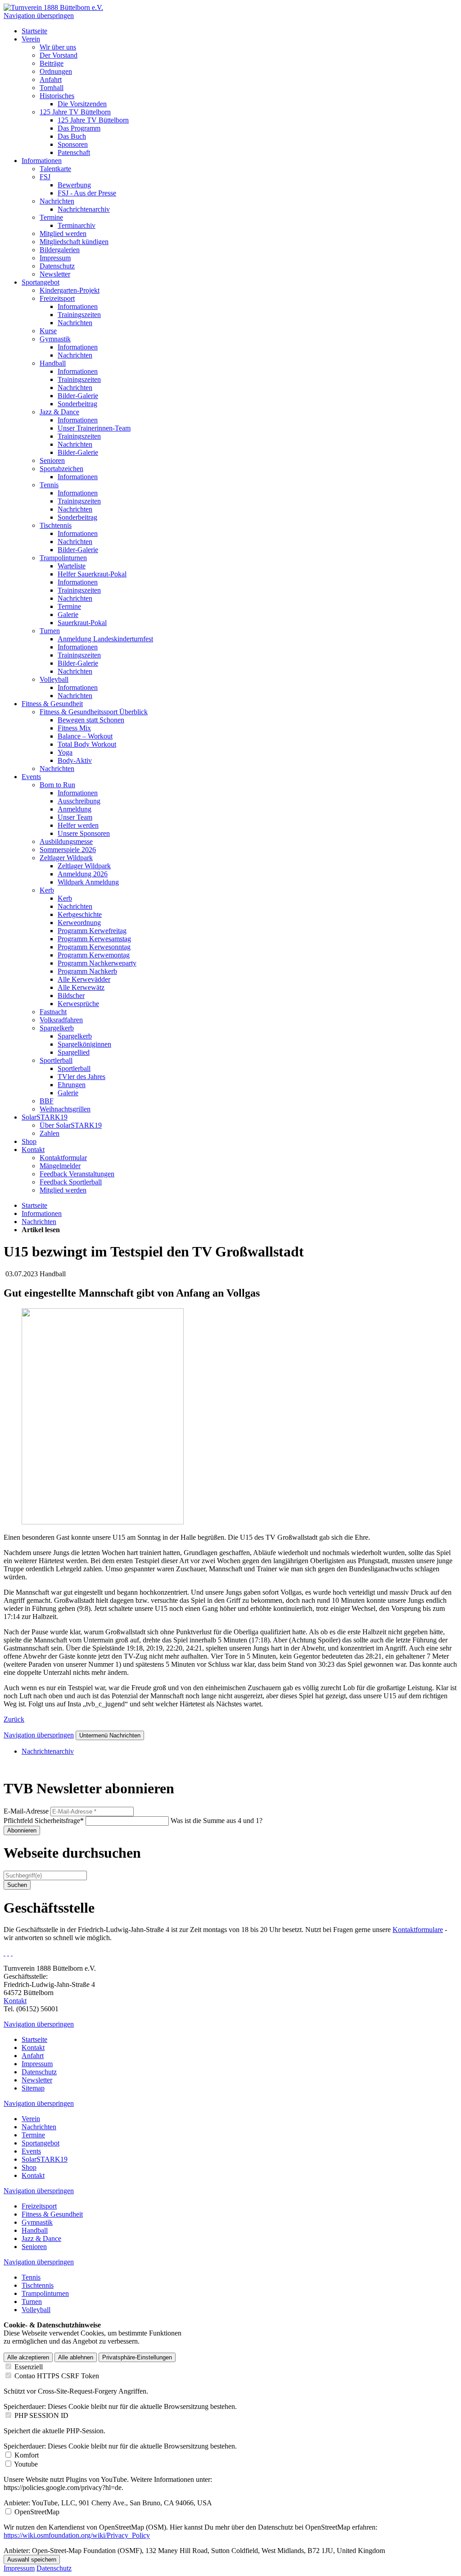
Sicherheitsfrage (44, 1821)
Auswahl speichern (32, 2560)
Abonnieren (22, 1830)
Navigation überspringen (39, 16)
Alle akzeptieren (28, 2357)
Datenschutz (54, 2568)
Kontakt (15, 2001)
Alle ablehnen (76, 2357)
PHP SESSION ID (41, 2415)
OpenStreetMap (37, 2512)
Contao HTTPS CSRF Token (57, 2376)
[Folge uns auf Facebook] (5, 1953)
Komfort (27, 2455)
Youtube (26, 2464)
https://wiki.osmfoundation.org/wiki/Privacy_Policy (77, 2535)
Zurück (14, 1719)
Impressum (19, 2568)
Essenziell (29, 2367)
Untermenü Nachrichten (110, 1735)
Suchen (17, 1885)
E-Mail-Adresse (26, 1811)
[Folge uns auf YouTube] (12, 1953)
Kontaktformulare (418, 1930)
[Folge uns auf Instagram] (8, 1953)
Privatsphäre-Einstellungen (137, 2357)
